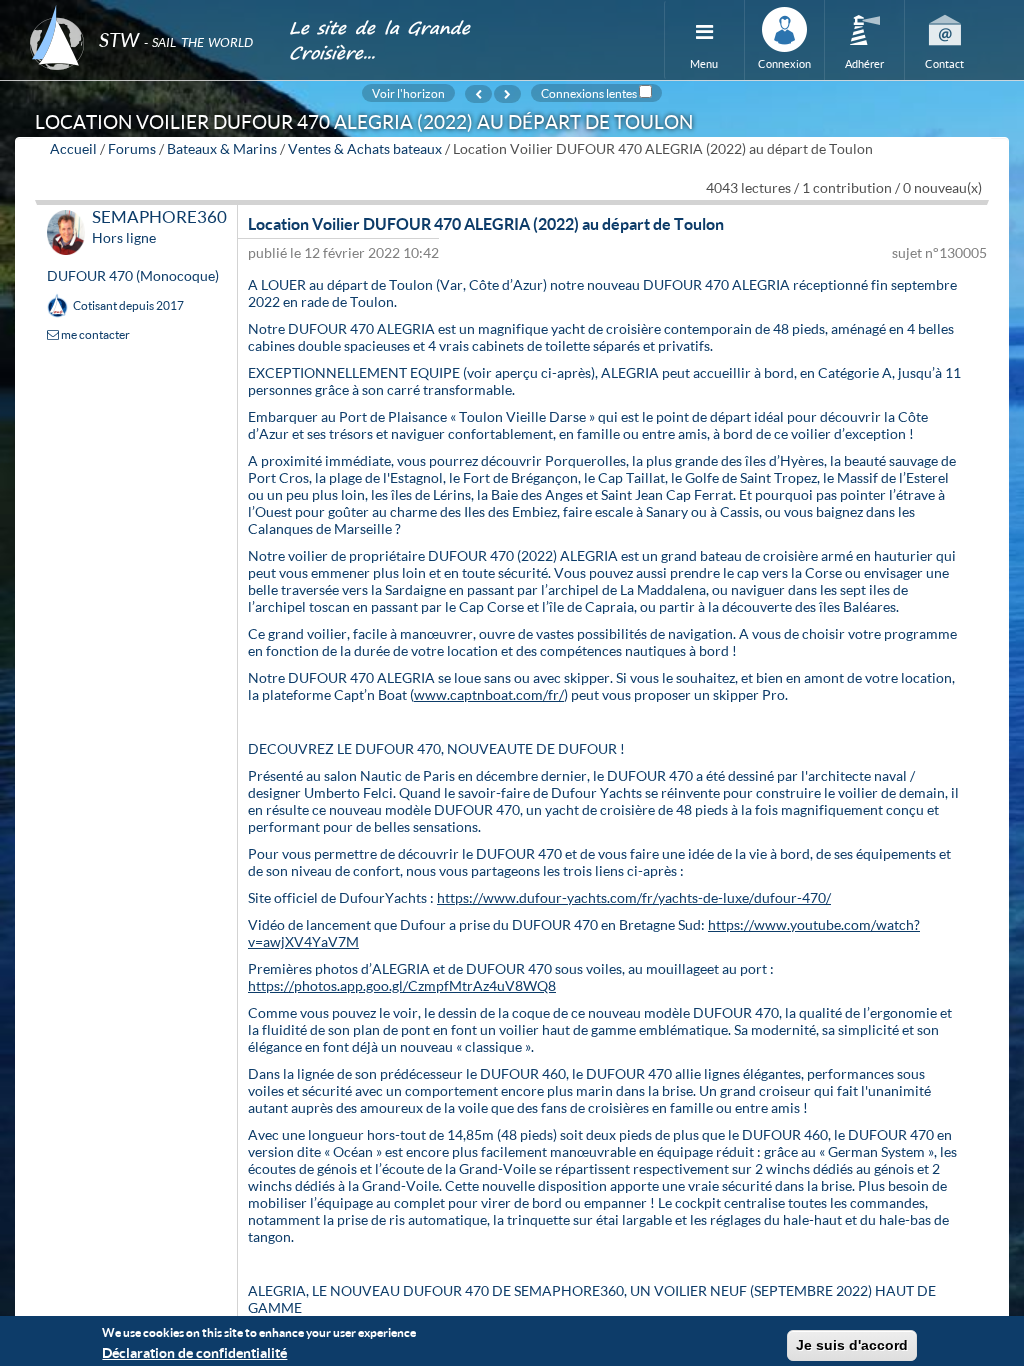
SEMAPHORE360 (159, 216)
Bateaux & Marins (222, 148)
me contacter (94, 334)
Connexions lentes (589, 93)
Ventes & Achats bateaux (365, 148)
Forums (132, 148)
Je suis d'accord (852, 1345)
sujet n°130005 (939, 252)
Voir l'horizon (408, 93)
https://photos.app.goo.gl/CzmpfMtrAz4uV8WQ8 (402, 985)
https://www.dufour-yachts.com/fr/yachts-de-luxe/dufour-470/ (634, 897)
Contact (944, 63)
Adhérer (864, 63)
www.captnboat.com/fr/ (489, 694)
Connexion (784, 63)
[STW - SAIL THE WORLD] (147, 12)
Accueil (73, 148)
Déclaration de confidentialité (194, 1352)
